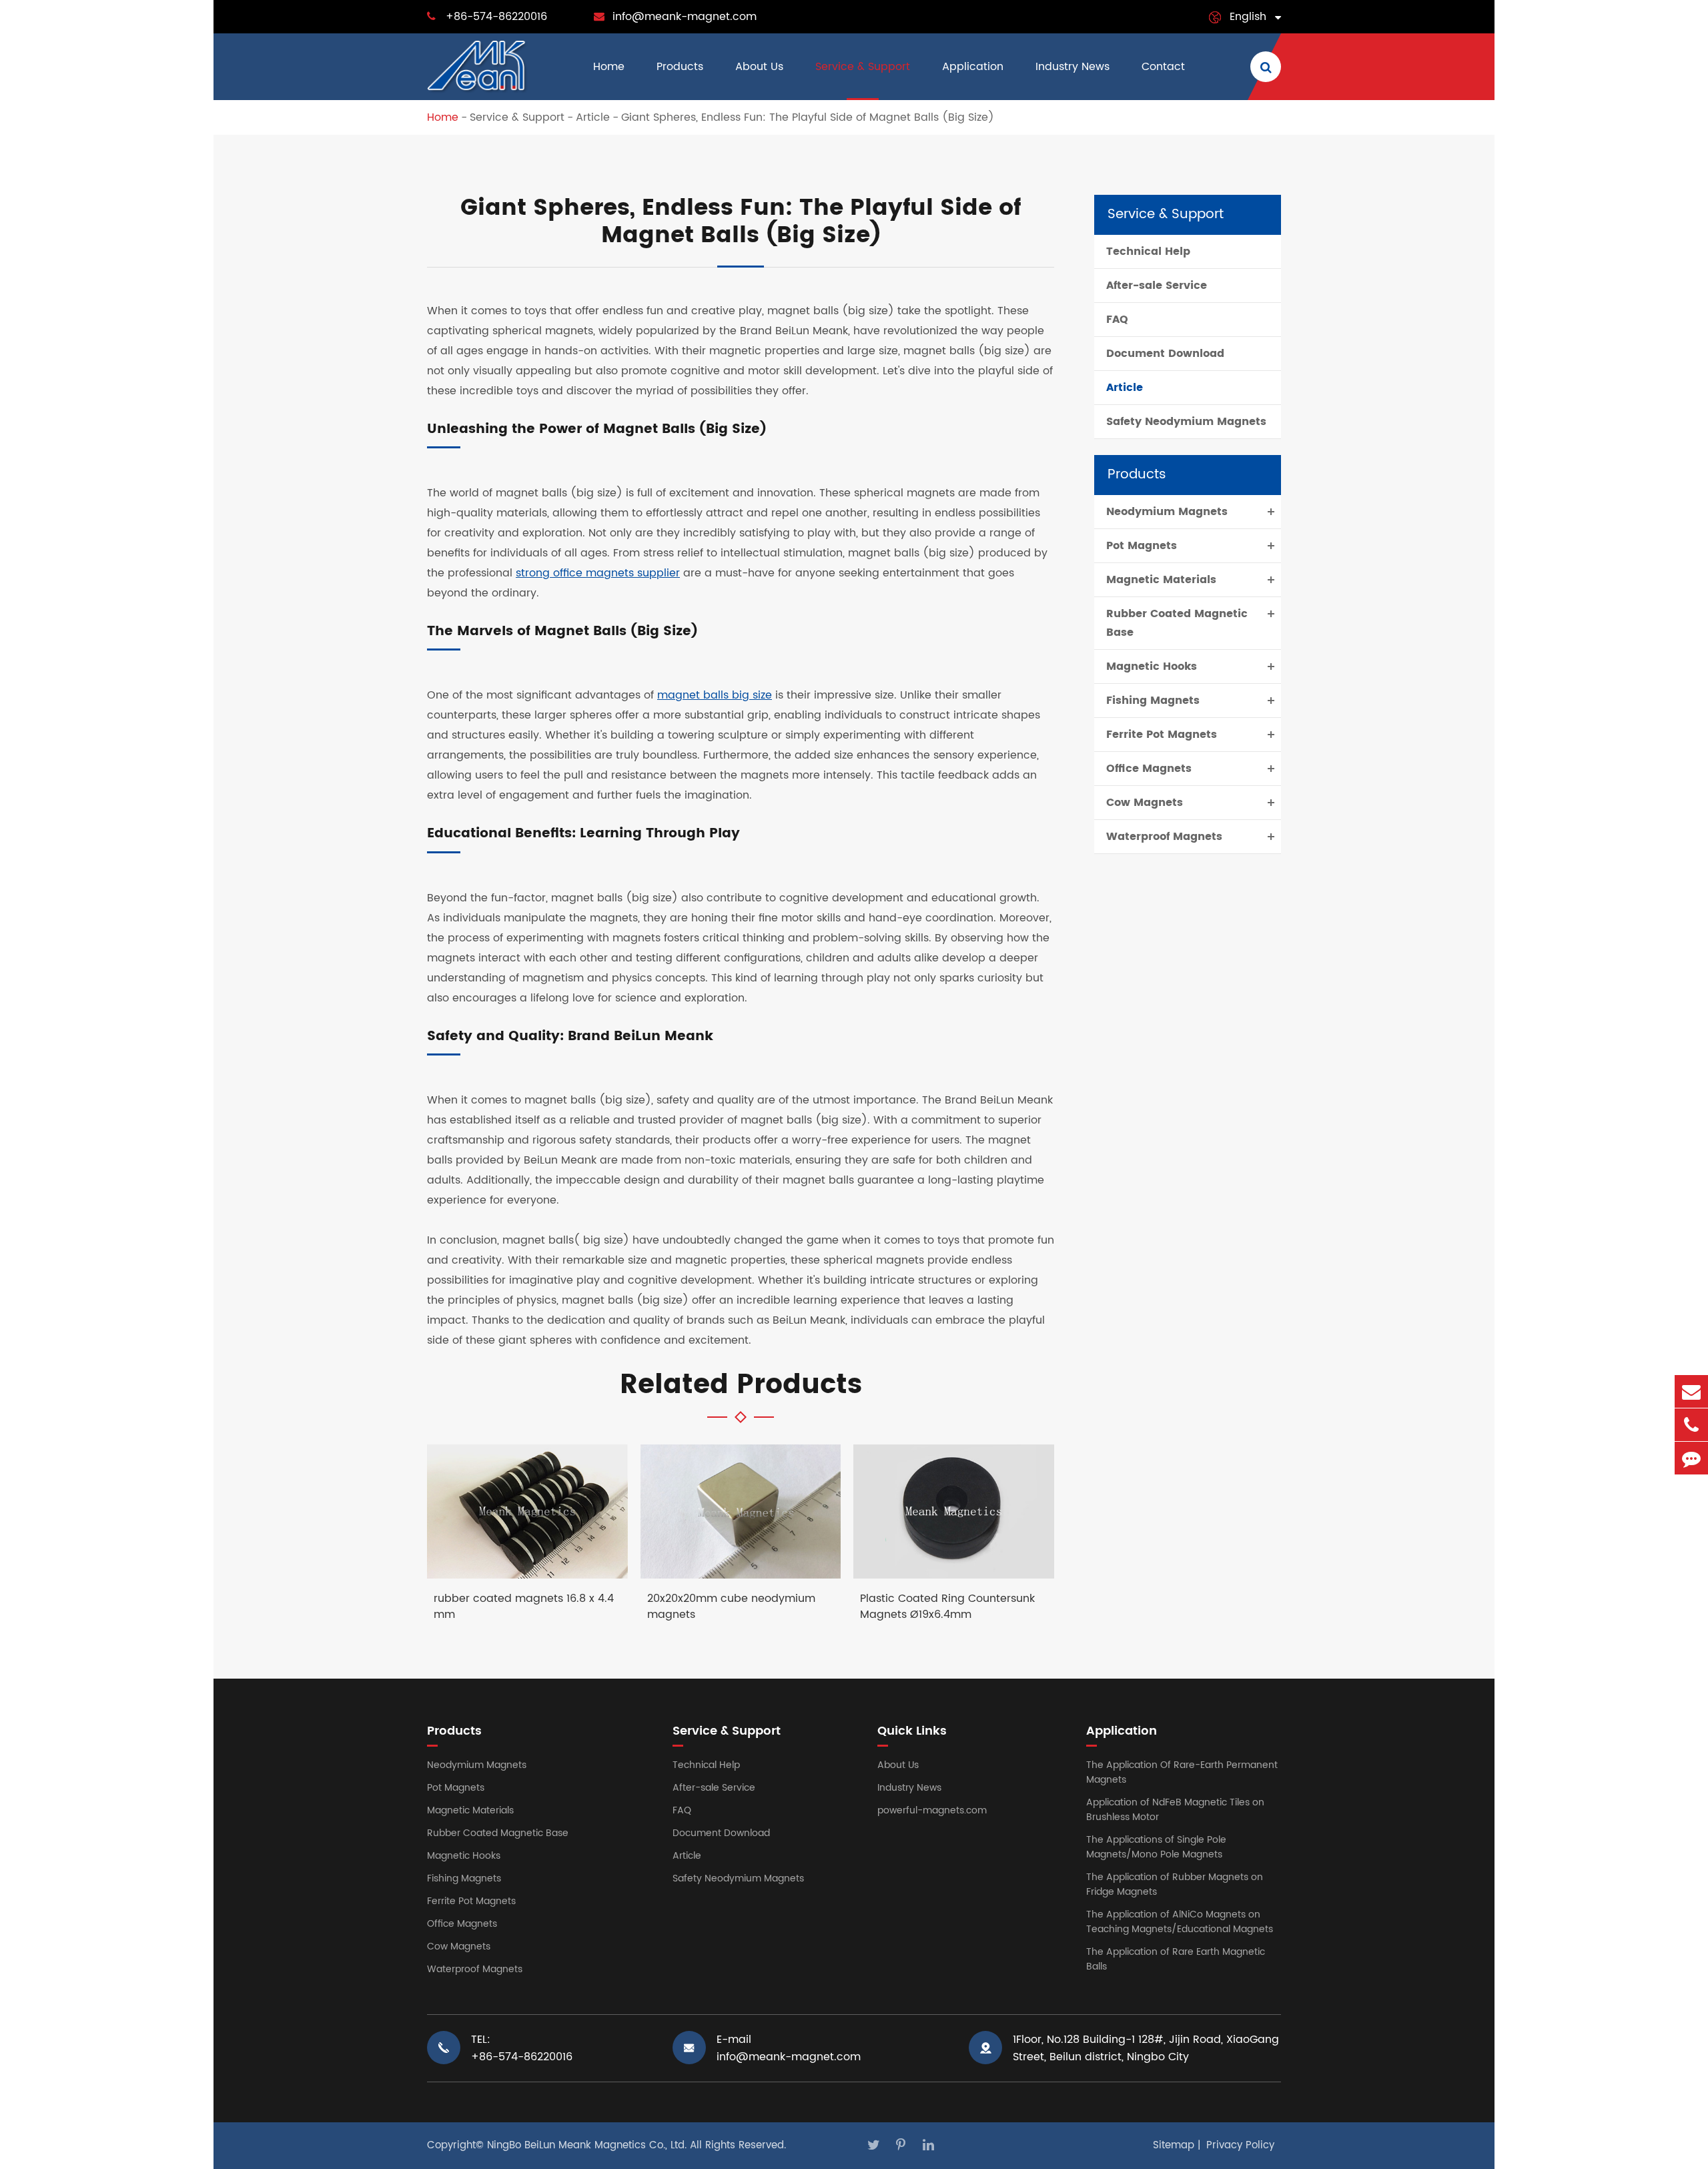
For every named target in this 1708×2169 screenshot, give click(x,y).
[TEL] (1691, 1425)
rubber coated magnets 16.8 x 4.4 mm (524, 1607)
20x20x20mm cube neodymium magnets (731, 1607)
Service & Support (863, 67)
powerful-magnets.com (932, 1810)
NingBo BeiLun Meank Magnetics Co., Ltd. (587, 2145)
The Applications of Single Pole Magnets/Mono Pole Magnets (1156, 1847)
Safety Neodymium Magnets (1186, 422)
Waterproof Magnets (1164, 837)
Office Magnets (1149, 769)
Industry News (1073, 67)
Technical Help (1148, 252)
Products (680, 67)
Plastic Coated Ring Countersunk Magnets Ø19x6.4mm (947, 1607)
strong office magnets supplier (598, 573)
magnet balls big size (715, 695)
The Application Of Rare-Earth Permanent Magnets (1182, 1772)
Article (593, 117)
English (1248, 17)
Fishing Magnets (1153, 701)
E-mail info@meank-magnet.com (789, 2048)
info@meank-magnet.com (685, 17)
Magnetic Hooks (1152, 667)
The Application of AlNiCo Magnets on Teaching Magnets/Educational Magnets (1180, 1922)
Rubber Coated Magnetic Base (1177, 623)
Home (609, 67)
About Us (759, 67)
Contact (1163, 67)
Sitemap (1174, 2145)
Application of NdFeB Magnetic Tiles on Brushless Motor (1175, 1810)
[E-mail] (1691, 1391)
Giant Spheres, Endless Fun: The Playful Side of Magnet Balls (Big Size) (808, 117)
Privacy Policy (1240, 2145)
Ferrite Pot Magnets (1162, 735)
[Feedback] (1691, 1458)
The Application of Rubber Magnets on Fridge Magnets (1175, 1884)
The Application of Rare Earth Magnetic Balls (1176, 1959)
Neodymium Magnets (1167, 512)
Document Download (1165, 354)
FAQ (1117, 320)
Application (973, 67)
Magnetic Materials (1161, 580)
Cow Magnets (1145, 803)
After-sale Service (1157, 286)
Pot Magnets (1142, 546)
